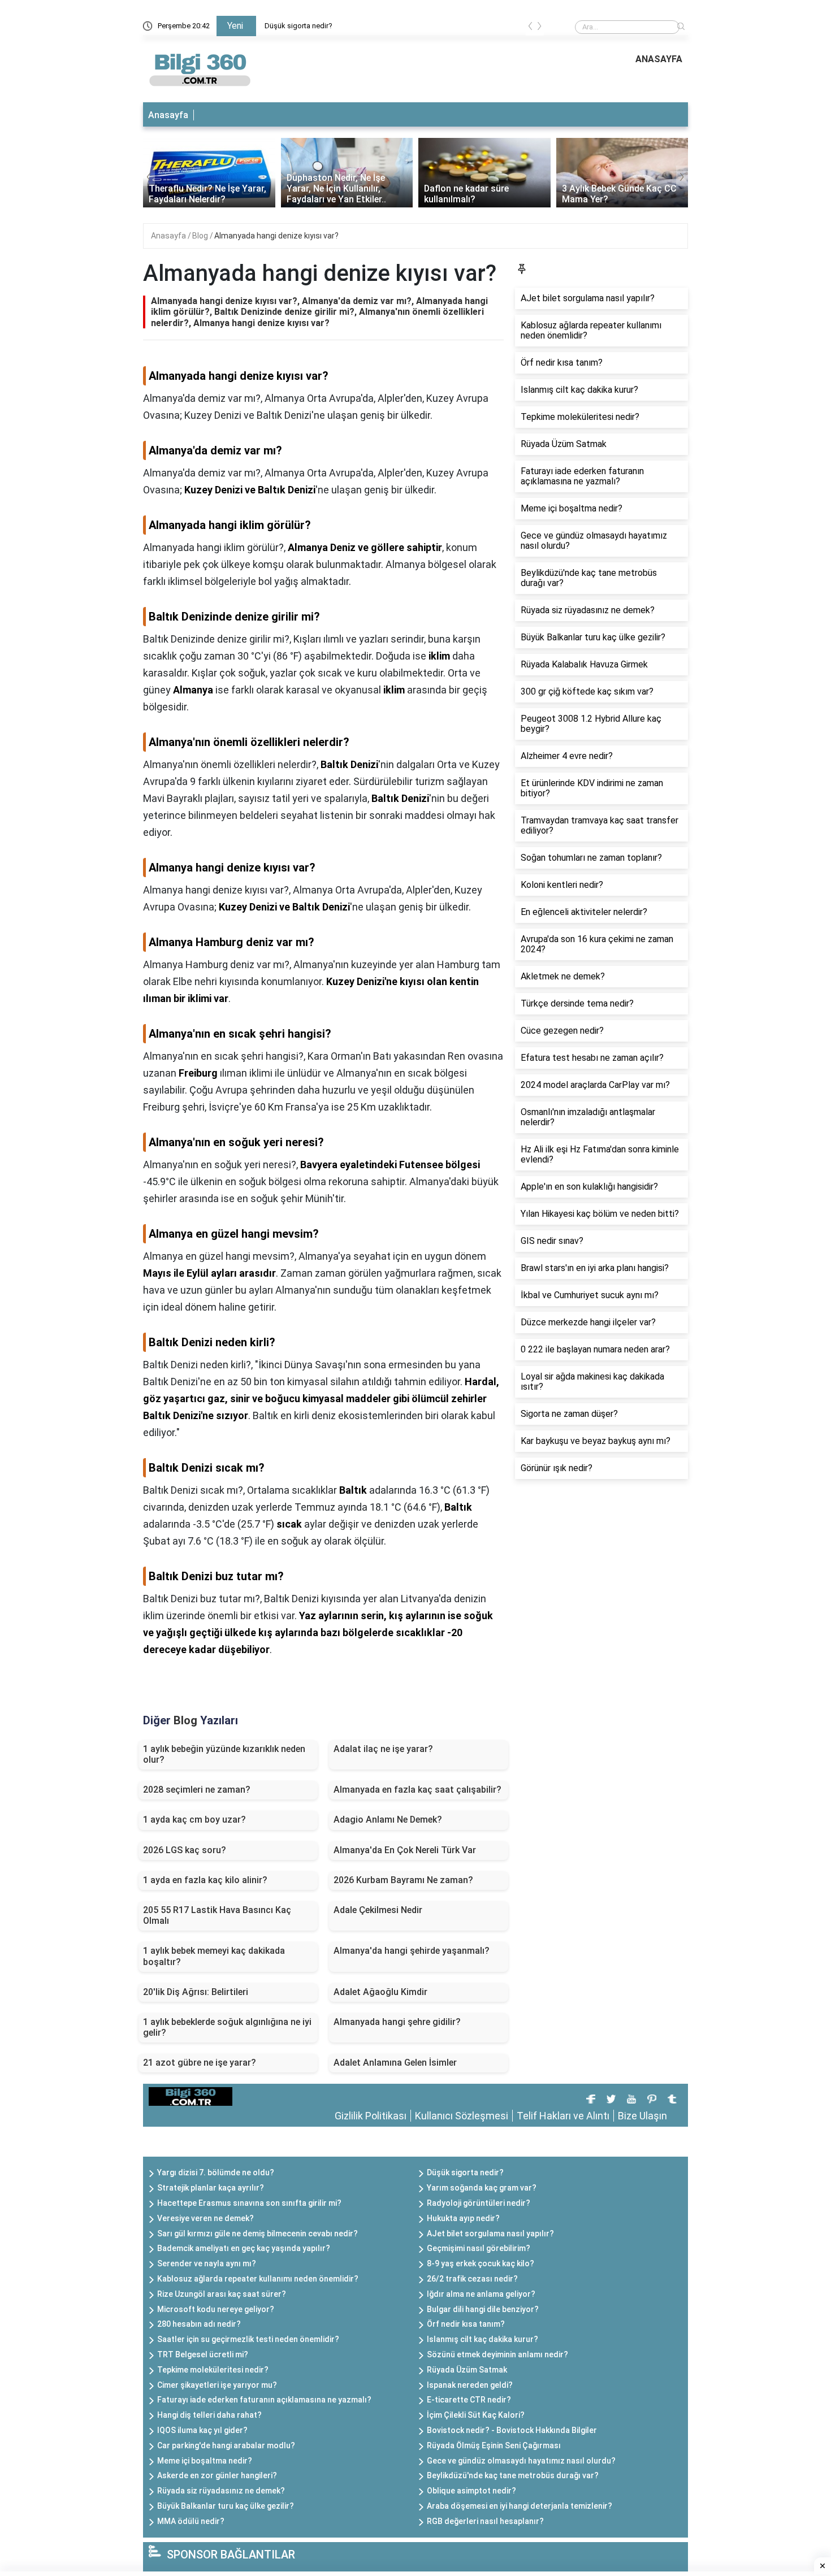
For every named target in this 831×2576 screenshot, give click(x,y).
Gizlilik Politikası (371, 2116)
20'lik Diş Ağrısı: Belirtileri (196, 1992)
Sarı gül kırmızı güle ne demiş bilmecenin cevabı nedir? (257, 2234)
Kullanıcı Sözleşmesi (462, 2116)
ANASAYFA (659, 59)
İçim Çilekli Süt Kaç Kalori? (476, 2415)
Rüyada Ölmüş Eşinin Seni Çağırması (494, 2445)
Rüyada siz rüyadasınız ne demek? (221, 2491)
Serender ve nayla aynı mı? (207, 2263)
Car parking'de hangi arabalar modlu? (226, 2445)
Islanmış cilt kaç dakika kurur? (482, 2339)
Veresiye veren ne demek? (205, 2218)
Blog (201, 236)
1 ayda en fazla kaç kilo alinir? (205, 1880)
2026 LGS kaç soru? (185, 1850)
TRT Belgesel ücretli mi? (203, 2354)
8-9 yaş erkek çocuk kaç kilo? (481, 2263)
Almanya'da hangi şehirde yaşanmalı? (412, 1951)
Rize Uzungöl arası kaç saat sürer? (222, 2294)
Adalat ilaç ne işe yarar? (383, 1749)
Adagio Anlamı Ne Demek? (388, 1820)
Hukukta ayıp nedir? (463, 2218)
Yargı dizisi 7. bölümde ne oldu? (216, 2172)
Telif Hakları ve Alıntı (563, 2116)
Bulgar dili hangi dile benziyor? (483, 2309)
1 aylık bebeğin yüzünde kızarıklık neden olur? (224, 1754)
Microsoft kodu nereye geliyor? (216, 2309)
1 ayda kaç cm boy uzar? (194, 1820)
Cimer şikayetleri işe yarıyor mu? (217, 2385)
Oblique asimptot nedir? (471, 2491)
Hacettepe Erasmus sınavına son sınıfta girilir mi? (249, 2203)
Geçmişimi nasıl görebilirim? (479, 2248)
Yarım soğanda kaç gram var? (482, 2188)
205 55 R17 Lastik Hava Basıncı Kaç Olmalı (217, 1915)
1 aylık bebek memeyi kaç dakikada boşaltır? (214, 1956)
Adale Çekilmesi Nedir (378, 1910)
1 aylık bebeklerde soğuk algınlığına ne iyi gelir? (227, 2027)
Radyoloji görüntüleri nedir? (479, 2203)
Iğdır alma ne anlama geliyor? (481, 2294)
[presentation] (530, 28)
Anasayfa (168, 115)
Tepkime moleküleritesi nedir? (213, 2370)
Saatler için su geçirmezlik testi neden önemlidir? (248, 2339)
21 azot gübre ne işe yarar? (200, 2063)
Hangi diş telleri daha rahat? (209, 2415)
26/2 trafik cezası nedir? (472, 2279)
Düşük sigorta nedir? (298, 26)
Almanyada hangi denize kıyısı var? (276, 236)
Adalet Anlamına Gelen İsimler (395, 2063)
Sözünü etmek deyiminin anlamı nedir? (497, 2354)
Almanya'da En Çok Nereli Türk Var (405, 1850)
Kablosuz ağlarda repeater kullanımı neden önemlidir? (258, 2279)
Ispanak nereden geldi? (470, 2385)
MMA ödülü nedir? (191, 2521)
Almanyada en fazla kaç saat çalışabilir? (417, 1790)
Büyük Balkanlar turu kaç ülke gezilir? (226, 2506)
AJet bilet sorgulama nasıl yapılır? (490, 2234)
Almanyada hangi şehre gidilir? (397, 2022)
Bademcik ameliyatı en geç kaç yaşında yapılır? (244, 2248)
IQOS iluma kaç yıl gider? (202, 2430)
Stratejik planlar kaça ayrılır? (211, 2188)
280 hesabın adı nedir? (199, 2324)
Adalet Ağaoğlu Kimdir (380, 1992)
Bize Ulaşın (642, 2116)
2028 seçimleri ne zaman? (197, 1790)
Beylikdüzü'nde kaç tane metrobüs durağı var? (513, 2475)
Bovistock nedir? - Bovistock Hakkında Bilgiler (512, 2430)
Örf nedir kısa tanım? (466, 2324)
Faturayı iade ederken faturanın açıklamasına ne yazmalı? (264, 2400)
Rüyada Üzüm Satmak (467, 2370)
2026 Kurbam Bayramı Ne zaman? (403, 1880)
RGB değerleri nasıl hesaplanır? (485, 2521)
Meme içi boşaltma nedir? (205, 2461)
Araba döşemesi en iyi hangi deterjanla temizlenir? (520, 2506)
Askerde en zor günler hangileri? (217, 2475)
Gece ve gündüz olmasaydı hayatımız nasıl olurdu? (521, 2461)
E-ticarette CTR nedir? (469, 2400)
